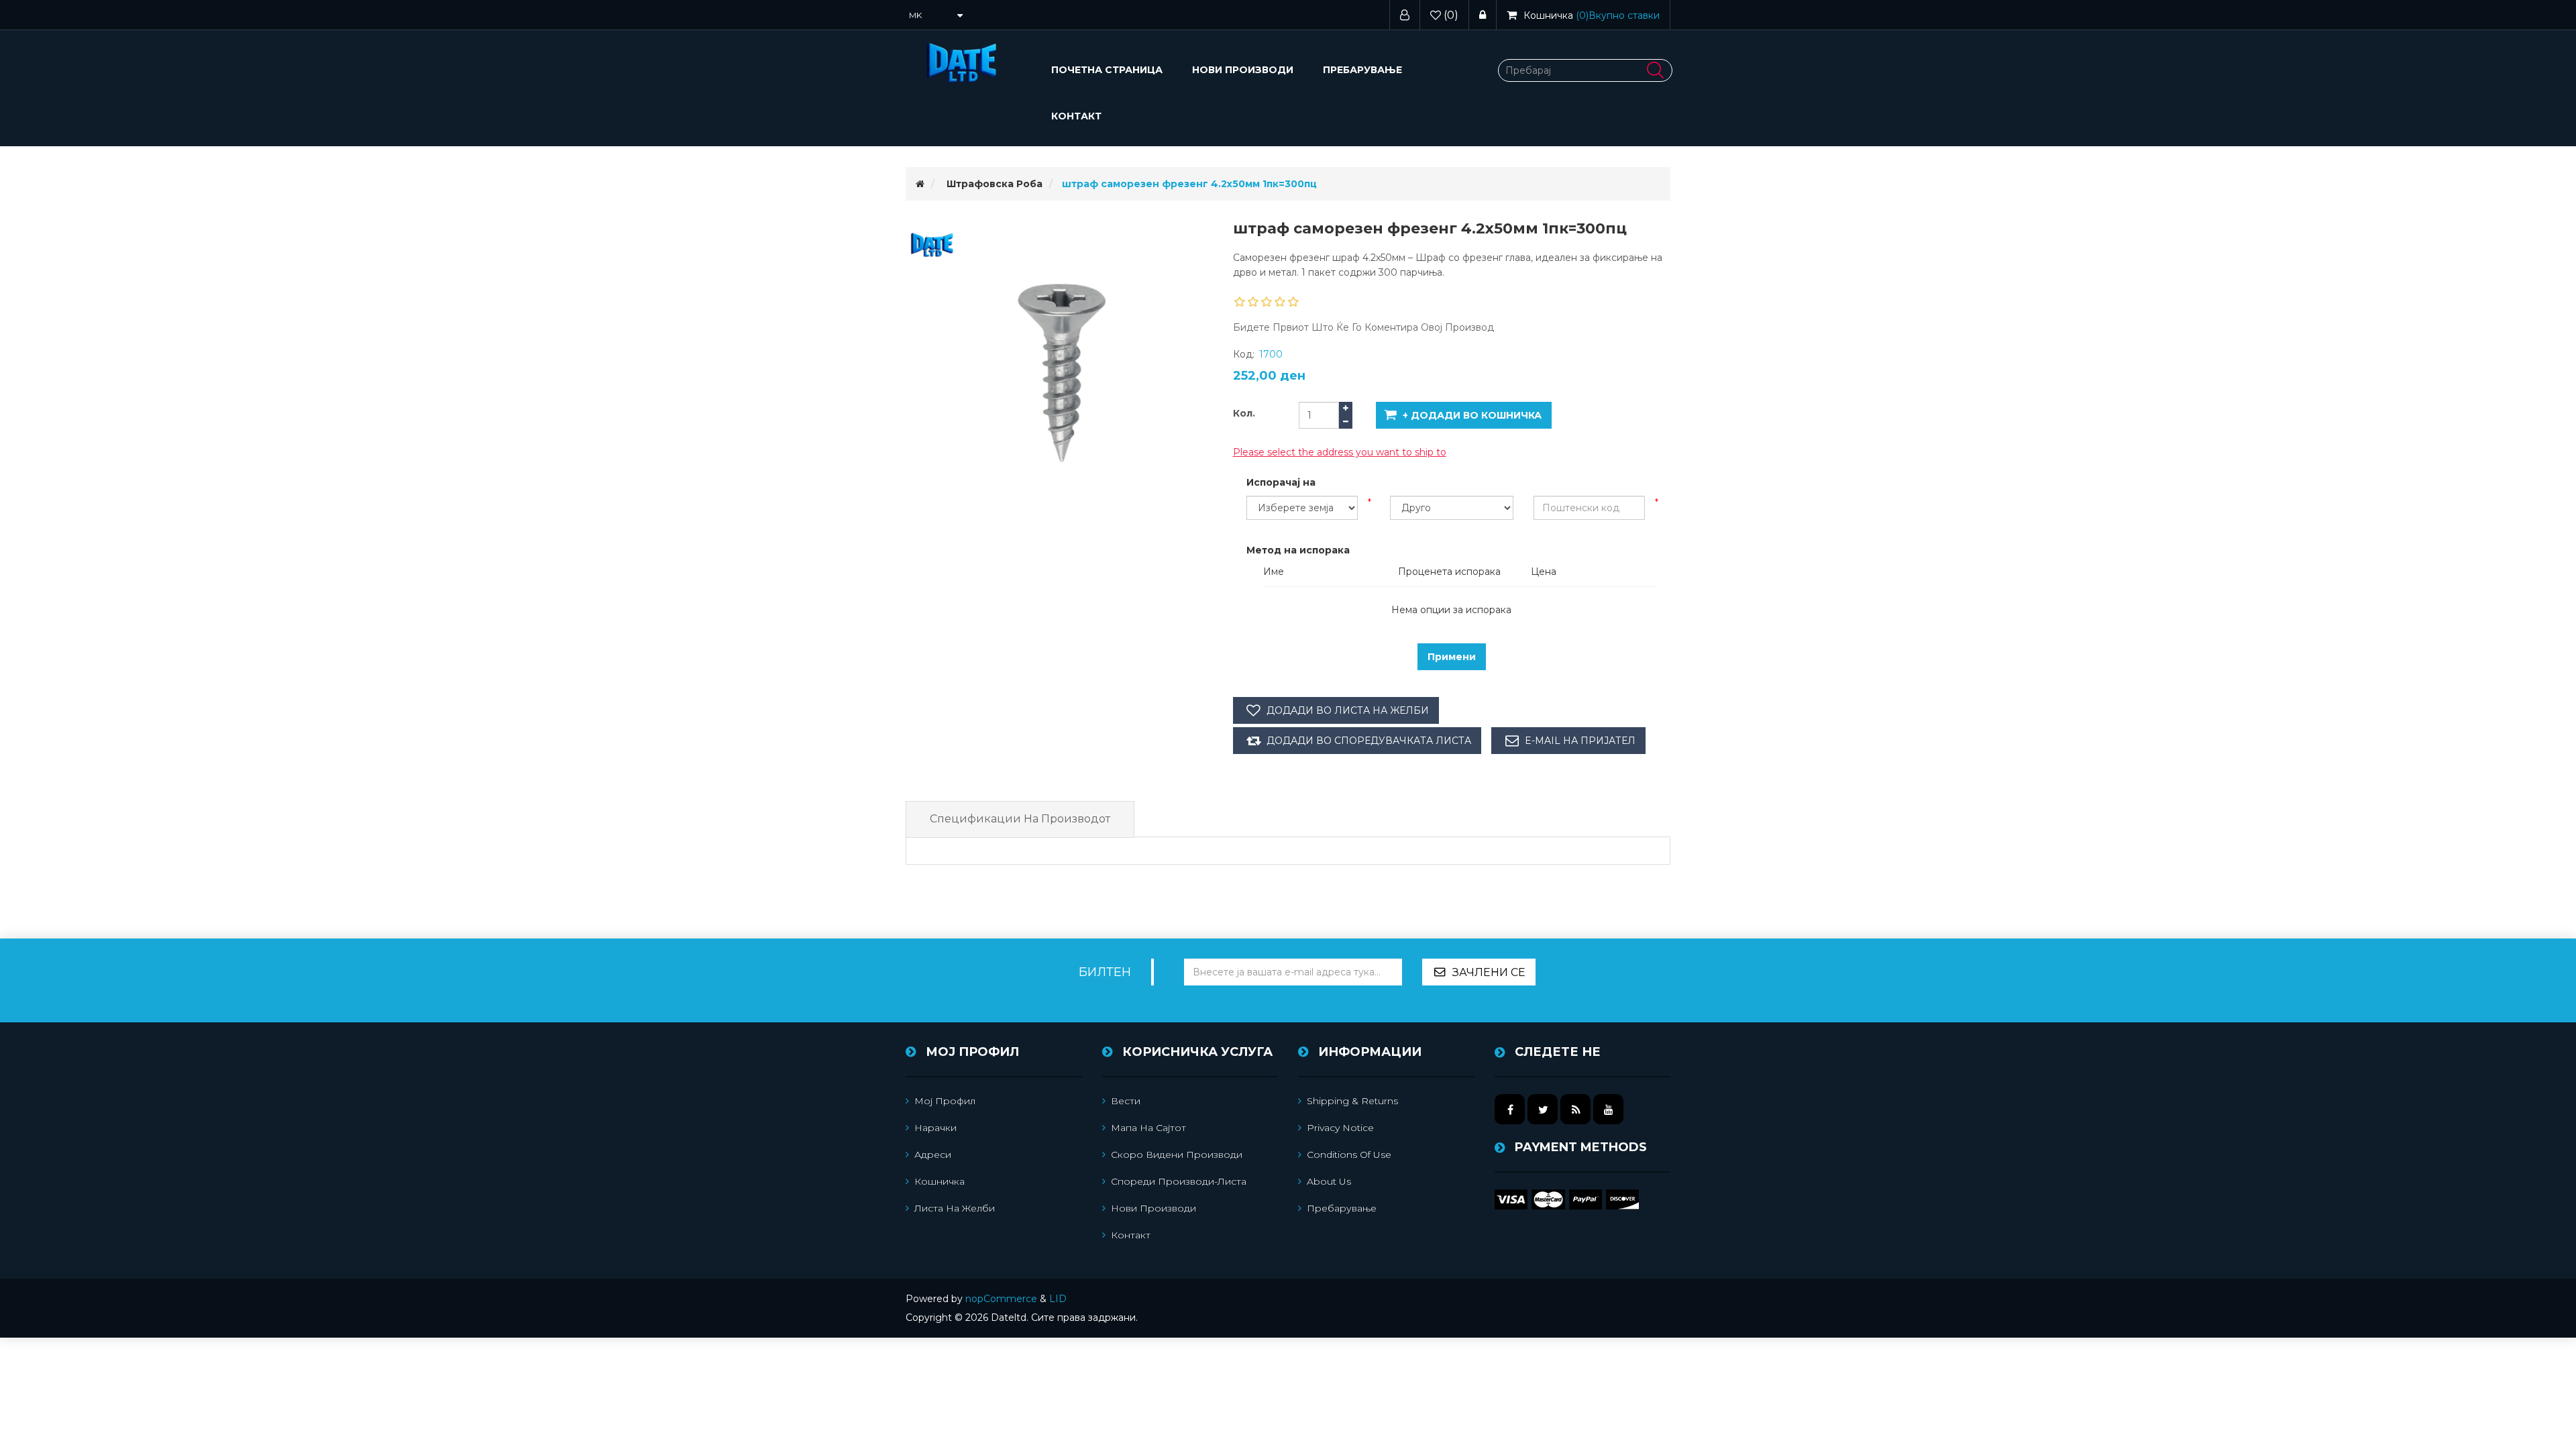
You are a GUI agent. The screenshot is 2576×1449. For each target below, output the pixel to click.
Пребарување (1362, 70)
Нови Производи (1243, 70)
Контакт (1076, 116)
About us (1329, 1181)
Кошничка (940, 1181)
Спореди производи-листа (1179, 1181)
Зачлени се (1489, 972)
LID (1058, 1299)
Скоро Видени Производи (1177, 1155)
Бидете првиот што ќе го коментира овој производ (1363, 327)
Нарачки (935, 1128)
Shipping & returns (1352, 1101)
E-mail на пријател (1580, 741)
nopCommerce (1001, 1299)
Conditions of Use (1349, 1155)
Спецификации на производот (1020, 819)
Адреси (933, 1155)
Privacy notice (1340, 1128)
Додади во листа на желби (1348, 710)
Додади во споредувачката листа (1369, 741)
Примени (1452, 657)
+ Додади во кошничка (1472, 415)
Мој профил (945, 1101)
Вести (1126, 1101)
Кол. (1244, 413)
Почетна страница (1107, 70)
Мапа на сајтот (1148, 1128)
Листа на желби (955, 1208)
